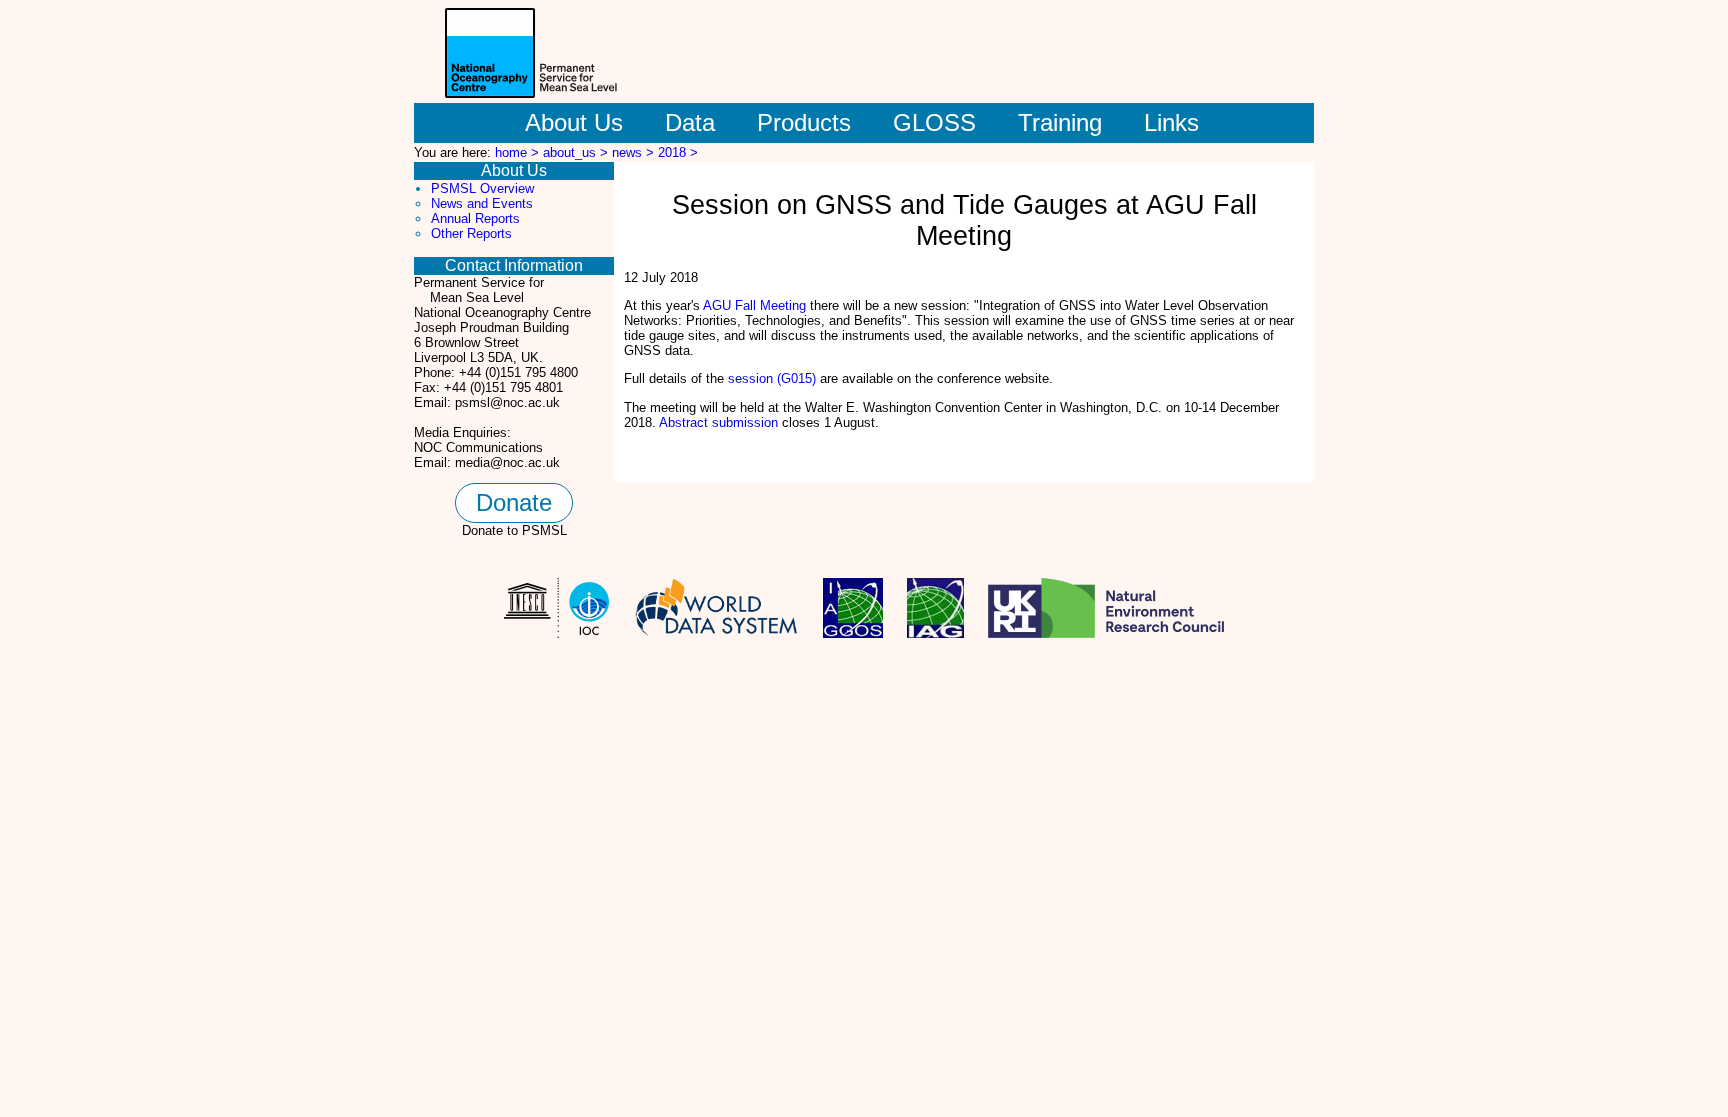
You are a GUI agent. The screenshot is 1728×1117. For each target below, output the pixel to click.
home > (519, 152)
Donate (514, 502)
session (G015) (772, 378)
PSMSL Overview (482, 188)
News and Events (482, 203)
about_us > (577, 152)
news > (635, 152)
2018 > (678, 152)
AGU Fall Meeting (754, 305)
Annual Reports (475, 218)
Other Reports (471, 233)
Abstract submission (718, 422)
